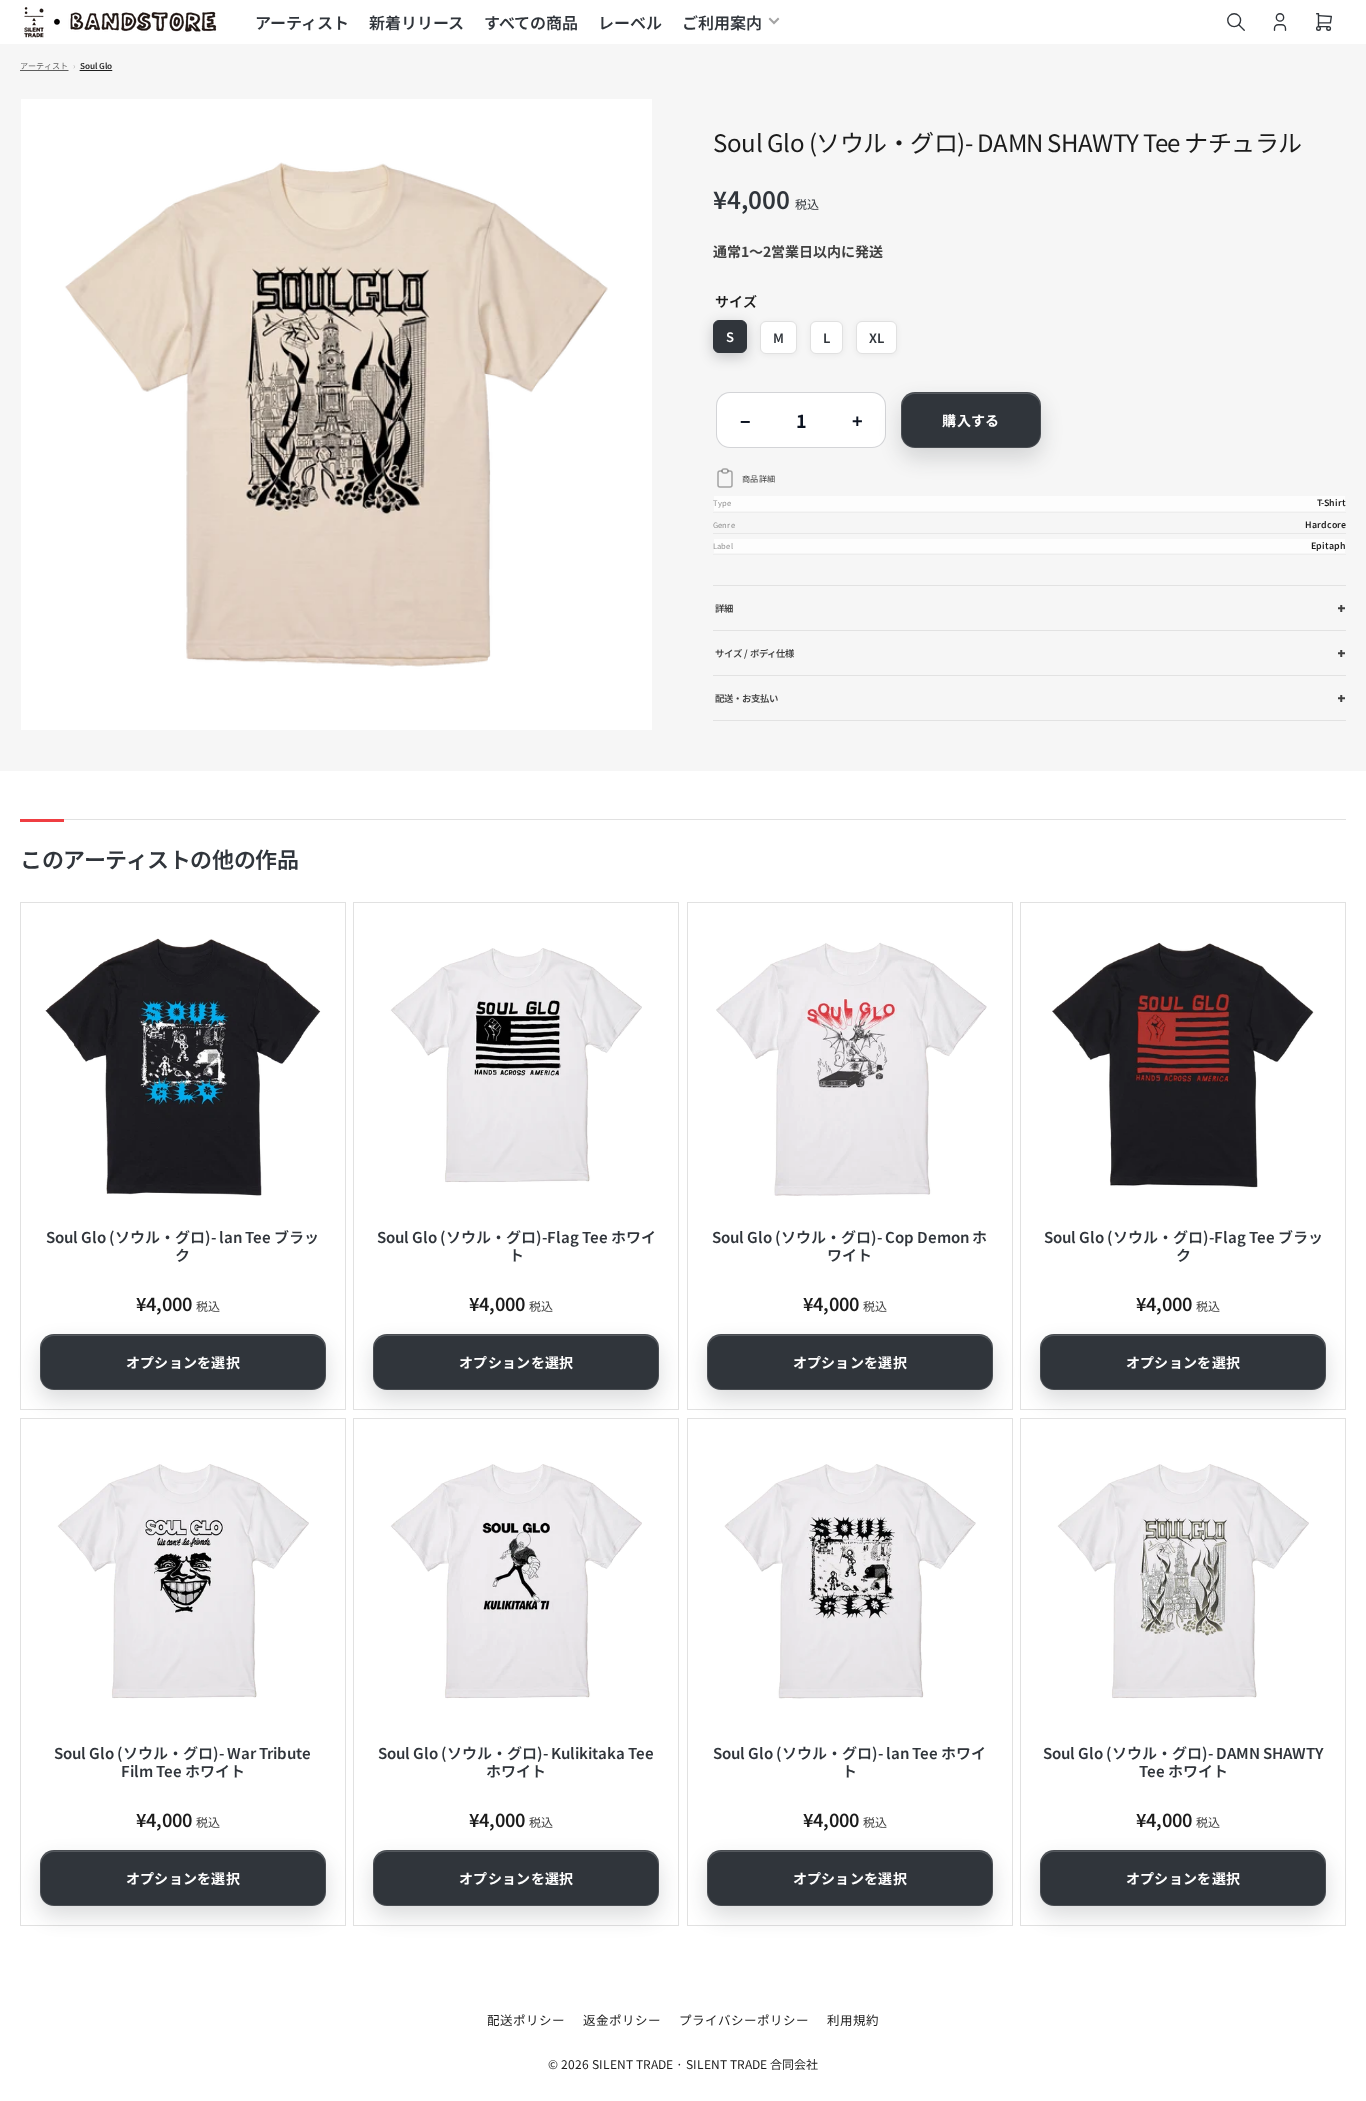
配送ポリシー (526, 2019)
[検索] (1236, 22)
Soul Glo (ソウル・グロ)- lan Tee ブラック (182, 1245)
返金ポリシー (622, 2019)
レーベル (630, 22)
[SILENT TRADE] (120, 22)
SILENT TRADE (632, 2063)
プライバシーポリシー (744, 2019)
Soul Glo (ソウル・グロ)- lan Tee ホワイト (849, 1761)
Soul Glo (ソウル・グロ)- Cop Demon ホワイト (849, 1245)
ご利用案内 (722, 22)
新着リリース (416, 22)
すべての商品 (531, 22)
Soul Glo (96, 66)
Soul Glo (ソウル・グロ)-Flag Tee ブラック (1183, 1245)
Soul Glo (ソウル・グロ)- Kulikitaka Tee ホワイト (516, 1761)
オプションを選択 (183, 1362)
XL (876, 337)
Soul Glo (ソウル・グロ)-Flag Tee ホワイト (516, 1245)
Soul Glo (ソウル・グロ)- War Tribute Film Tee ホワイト (182, 1761)
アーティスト (302, 22)
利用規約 (853, 2019)
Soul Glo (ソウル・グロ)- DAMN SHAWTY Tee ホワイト (1183, 1761)
